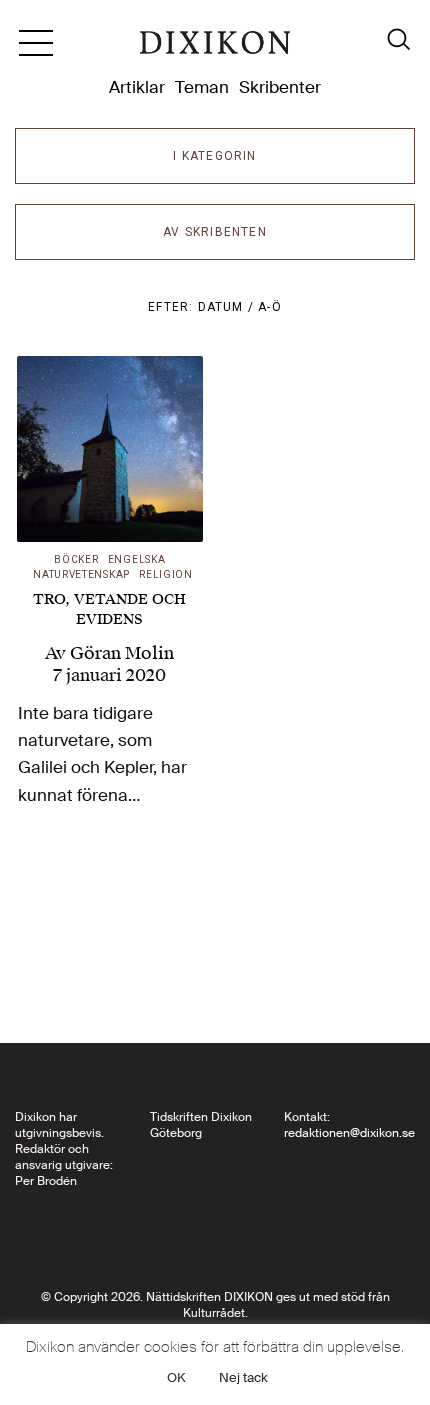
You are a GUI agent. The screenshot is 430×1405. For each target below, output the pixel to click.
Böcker (76, 559)
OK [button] (176, 1377)
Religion (166, 574)
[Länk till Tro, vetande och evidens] (110, 449)
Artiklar (137, 87)
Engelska (137, 559)
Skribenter (280, 87)
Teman (202, 87)
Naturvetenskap (81, 574)
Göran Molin (122, 653)
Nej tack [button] (243, 1377)
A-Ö (270, 307)
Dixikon (215, 50)
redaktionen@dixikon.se (349, 1133)
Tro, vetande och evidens (109, 609)
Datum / (228, 307)
